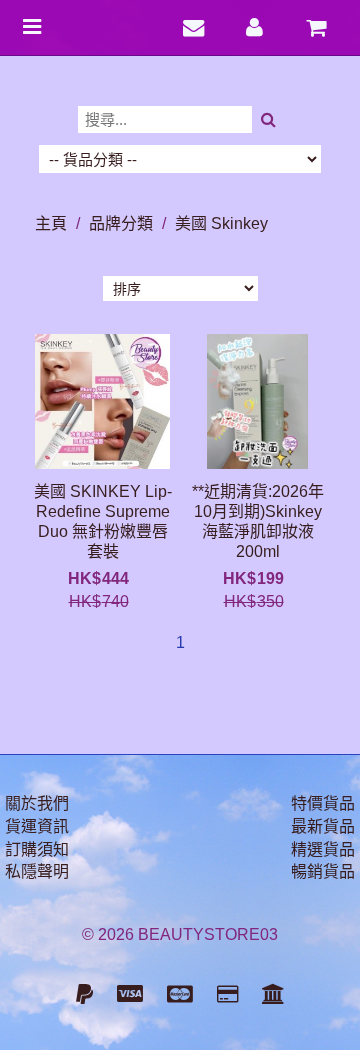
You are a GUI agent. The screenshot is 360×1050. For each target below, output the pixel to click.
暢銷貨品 (323, 871)
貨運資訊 (37, 826)
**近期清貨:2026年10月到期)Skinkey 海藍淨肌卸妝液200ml (258, 521)
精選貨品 (323, 849)
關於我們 (37, 803)
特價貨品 (323, 803)
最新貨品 (323, 826)
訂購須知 (37, 849)
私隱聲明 (37, 871)
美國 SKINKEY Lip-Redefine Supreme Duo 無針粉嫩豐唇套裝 (103, 521)
